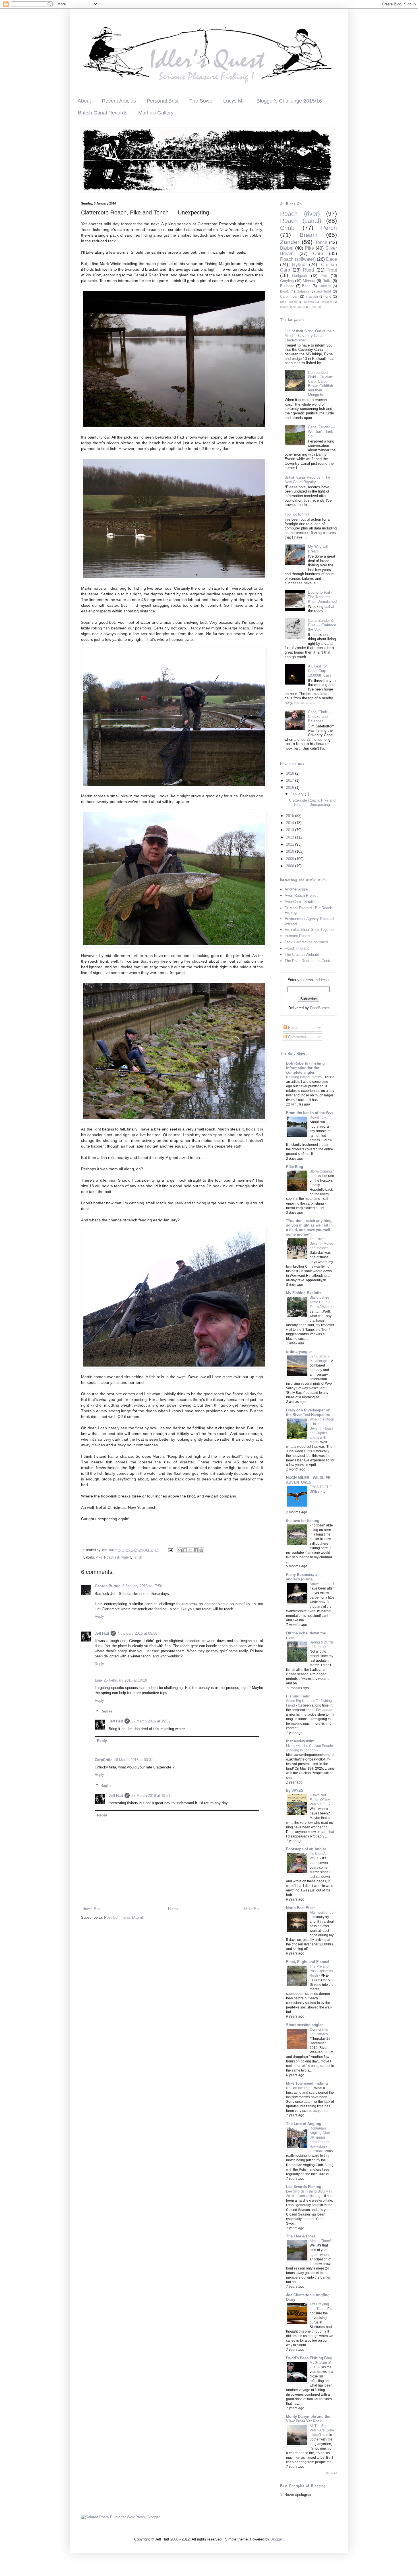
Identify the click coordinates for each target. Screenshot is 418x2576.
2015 (291, 816)
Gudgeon (299, 276)
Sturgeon (299, 307)
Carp (318, 254)
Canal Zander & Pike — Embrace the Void (322, 625)
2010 (291, 851)
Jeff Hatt (102, 1633)
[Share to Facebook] (196, 1550)
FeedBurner (319, 1008)
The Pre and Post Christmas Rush (321, 1971)
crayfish (312, 296)
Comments (296, 1037)
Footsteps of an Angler (306, 1849)
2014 (291, 823)
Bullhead (287, 286)
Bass (306, 286)
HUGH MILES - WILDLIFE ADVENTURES (308, 1480)
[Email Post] (170, 1550)
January (298, 794)
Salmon (303, 291)
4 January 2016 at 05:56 (137, 1633)
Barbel (287, 248)
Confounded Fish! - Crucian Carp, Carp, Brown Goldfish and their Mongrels (320, 384)
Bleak (284, 291)
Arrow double (320, 1584)
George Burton (108, 1586)
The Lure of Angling (304, 2124)
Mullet (284, 307)
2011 (291, 844)
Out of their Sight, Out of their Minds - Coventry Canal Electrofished (309, 335)
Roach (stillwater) (118, 1557)
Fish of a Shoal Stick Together (310, 930)
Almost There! (321, 2241)
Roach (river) (300, 213)
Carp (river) (289, 296)
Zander (290, 242)
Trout (332, 270)
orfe (328, 296)
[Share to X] (191, 1550)
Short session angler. (305, 2025)
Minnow (309, 281)
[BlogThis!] (185, 1550)
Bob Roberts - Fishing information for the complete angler (305, 1068)
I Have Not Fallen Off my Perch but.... (320, 1800)
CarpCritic (104, 1760)
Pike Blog (295, 1167)
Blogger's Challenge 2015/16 (289, 101)
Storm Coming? (322, 1171)
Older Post (253, 1909)
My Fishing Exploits (304, 1293)
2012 (291, 837)
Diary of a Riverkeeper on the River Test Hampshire (308, 1412)
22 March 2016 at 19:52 (151, 1721)
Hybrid (299, 265)
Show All (331, 2473)
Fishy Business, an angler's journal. (303, 1577)
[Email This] (180, 1550)
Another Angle (296, 889)
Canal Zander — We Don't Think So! (321, 431)
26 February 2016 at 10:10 (125, 1680)
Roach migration (298, 948)
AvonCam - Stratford (302, 902)
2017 (291, 780)
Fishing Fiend (298, 1696)
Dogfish (309, 302)
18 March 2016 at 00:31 (134, 1760)
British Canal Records (103, 113)
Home (173, 1909)
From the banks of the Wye (310, 1113)
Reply (99, 1616)
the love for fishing (303, 1521)
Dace (332, 259)
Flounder (326, 302)
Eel (324, 276)
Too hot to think (297, 514)
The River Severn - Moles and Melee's (321, 1244)
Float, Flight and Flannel (308, 1962)
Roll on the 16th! (299, 2088)
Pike (99, 1557)
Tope (313, 307)
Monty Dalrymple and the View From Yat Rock (308, 2419)
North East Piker (300, 1908)
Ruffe (327, 281)
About (84, 101)
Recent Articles (119, 101)
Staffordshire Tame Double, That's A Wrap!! (321, 1302)
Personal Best (163, 101)
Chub (287, 228)
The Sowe (201, 101)
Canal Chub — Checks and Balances (320, 716)
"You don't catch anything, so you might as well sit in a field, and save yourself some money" (309, 1227)
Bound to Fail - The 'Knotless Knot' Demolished (322, 597)
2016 (291, 788)
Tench (137, 1557)
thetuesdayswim (300, 1741)
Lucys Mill (234, 101)
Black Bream (289, 302)
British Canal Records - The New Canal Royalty (307, 480)
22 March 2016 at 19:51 (151, 1796)
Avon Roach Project (301, 895)
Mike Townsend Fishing (307, 2083)
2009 (291, 859)
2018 (291, 773)
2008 (291, 866)
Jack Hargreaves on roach (306, 942)
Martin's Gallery (156, 113)
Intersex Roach (297, 936)
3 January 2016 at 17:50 (142, 1586)
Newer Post (92, 1909)
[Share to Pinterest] (201, 1550)
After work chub (322, 1912)
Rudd (308, 270)
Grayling (287, 281)
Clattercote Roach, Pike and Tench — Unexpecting (312, 803)
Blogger (277, 2539)
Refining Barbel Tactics (304, 1077)
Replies (106, 1711)
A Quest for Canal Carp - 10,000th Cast (319, 671)
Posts (292, 1028)
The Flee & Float (300, 2236)
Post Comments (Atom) (124, 1917)
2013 (291, 830)
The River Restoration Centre (309, 961)
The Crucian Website (302, 955)
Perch (329, 228)
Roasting (317, 1117)
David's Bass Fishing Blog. (310, 2358)
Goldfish (325, 286)
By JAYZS (295, 1790)
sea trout (324, 291)
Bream (309, 235)
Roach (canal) (301, 221)
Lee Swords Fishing (304, 2187)
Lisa (98, 1680)
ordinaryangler (299, 1352)
